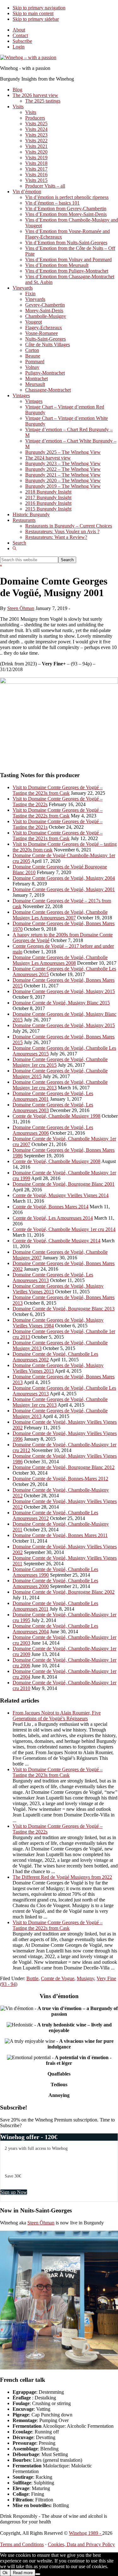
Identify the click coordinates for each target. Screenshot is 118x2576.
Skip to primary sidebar (36, 19)
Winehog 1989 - (86, 2533)
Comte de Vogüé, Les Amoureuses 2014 (53, 1218)
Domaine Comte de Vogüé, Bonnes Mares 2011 (60, 1535)
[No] (38, 2574)
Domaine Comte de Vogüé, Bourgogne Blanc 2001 (64, 1184)
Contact (20, 35)
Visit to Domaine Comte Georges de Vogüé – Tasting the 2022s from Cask (58, 813)
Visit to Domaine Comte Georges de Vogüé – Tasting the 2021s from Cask (58, 836)
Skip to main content (33, 13)
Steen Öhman (41, 2223)
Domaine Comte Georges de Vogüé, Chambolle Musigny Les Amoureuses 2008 (60, 960)
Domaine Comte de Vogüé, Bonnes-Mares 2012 (60, 1479)
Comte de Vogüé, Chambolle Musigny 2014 (56, 1241)
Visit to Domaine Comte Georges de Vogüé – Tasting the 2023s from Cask (58, 790)
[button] (14, 548)
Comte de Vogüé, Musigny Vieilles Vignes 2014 (61, 1195)
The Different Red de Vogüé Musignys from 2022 (62, 1877)
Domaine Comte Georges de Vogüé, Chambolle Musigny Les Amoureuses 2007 (60, 915)
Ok (5, 2573)
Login (19, 47)
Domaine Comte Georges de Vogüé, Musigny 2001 (64, 889)
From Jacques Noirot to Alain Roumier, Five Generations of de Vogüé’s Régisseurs (57, 1716)
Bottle (32, 1978)
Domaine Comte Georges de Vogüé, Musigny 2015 (64, 991)
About (19, 30)
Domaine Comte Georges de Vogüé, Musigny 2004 (64, 878)
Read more (23, 2573)
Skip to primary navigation (39, 8)
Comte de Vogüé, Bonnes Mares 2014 (51, 1207)
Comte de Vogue (58, 1978)
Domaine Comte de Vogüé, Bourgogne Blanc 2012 (64, 1467)
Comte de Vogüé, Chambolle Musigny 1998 (56, 1116)
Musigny (85, 1978)
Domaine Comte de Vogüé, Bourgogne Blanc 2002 (64, 1592)
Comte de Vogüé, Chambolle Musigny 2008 (56, 1161)
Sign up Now (14, 2192)
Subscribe (22, 41)
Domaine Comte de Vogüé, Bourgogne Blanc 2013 (64, 1309)
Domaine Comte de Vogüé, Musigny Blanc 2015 (61, 1003)
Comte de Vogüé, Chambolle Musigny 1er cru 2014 (64, 1229)
